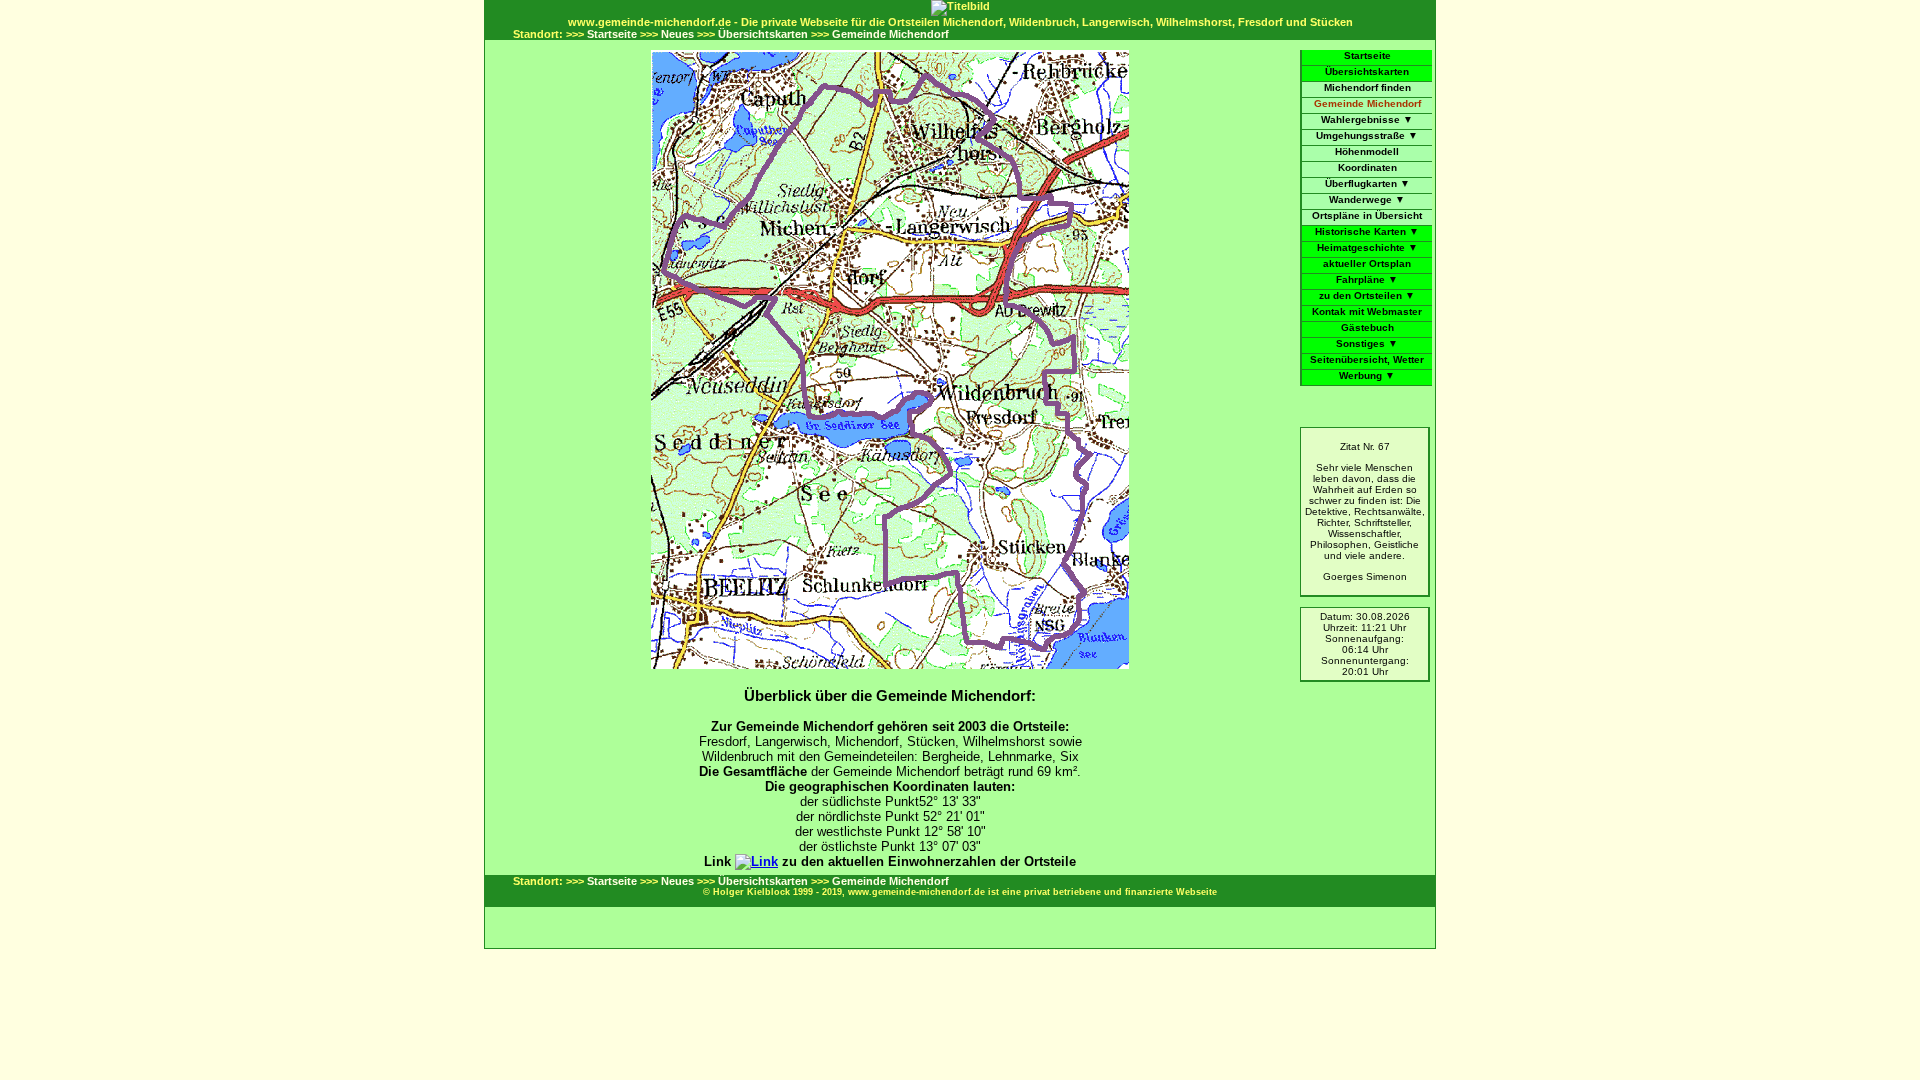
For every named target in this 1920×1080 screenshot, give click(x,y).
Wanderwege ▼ (1367, 199)
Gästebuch (1367, 327)
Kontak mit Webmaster (1367, 311)
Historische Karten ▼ (1367, 231)
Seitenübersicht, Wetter (1367, 359)
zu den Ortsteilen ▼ (1367, 295)
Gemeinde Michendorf (890, 34)
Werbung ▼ (1367, 375)
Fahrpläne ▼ (1367, 279)
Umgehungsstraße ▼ (1367, 135)
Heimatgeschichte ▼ (1367, 247)
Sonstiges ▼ (1367, 343)
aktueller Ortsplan (1367, 263)
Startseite (612, 34)
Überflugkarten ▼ (1367, 183)
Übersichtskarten (763, 34)
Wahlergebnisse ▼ (1367, 119)
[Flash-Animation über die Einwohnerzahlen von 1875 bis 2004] (756, 861)
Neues (677, 34)
